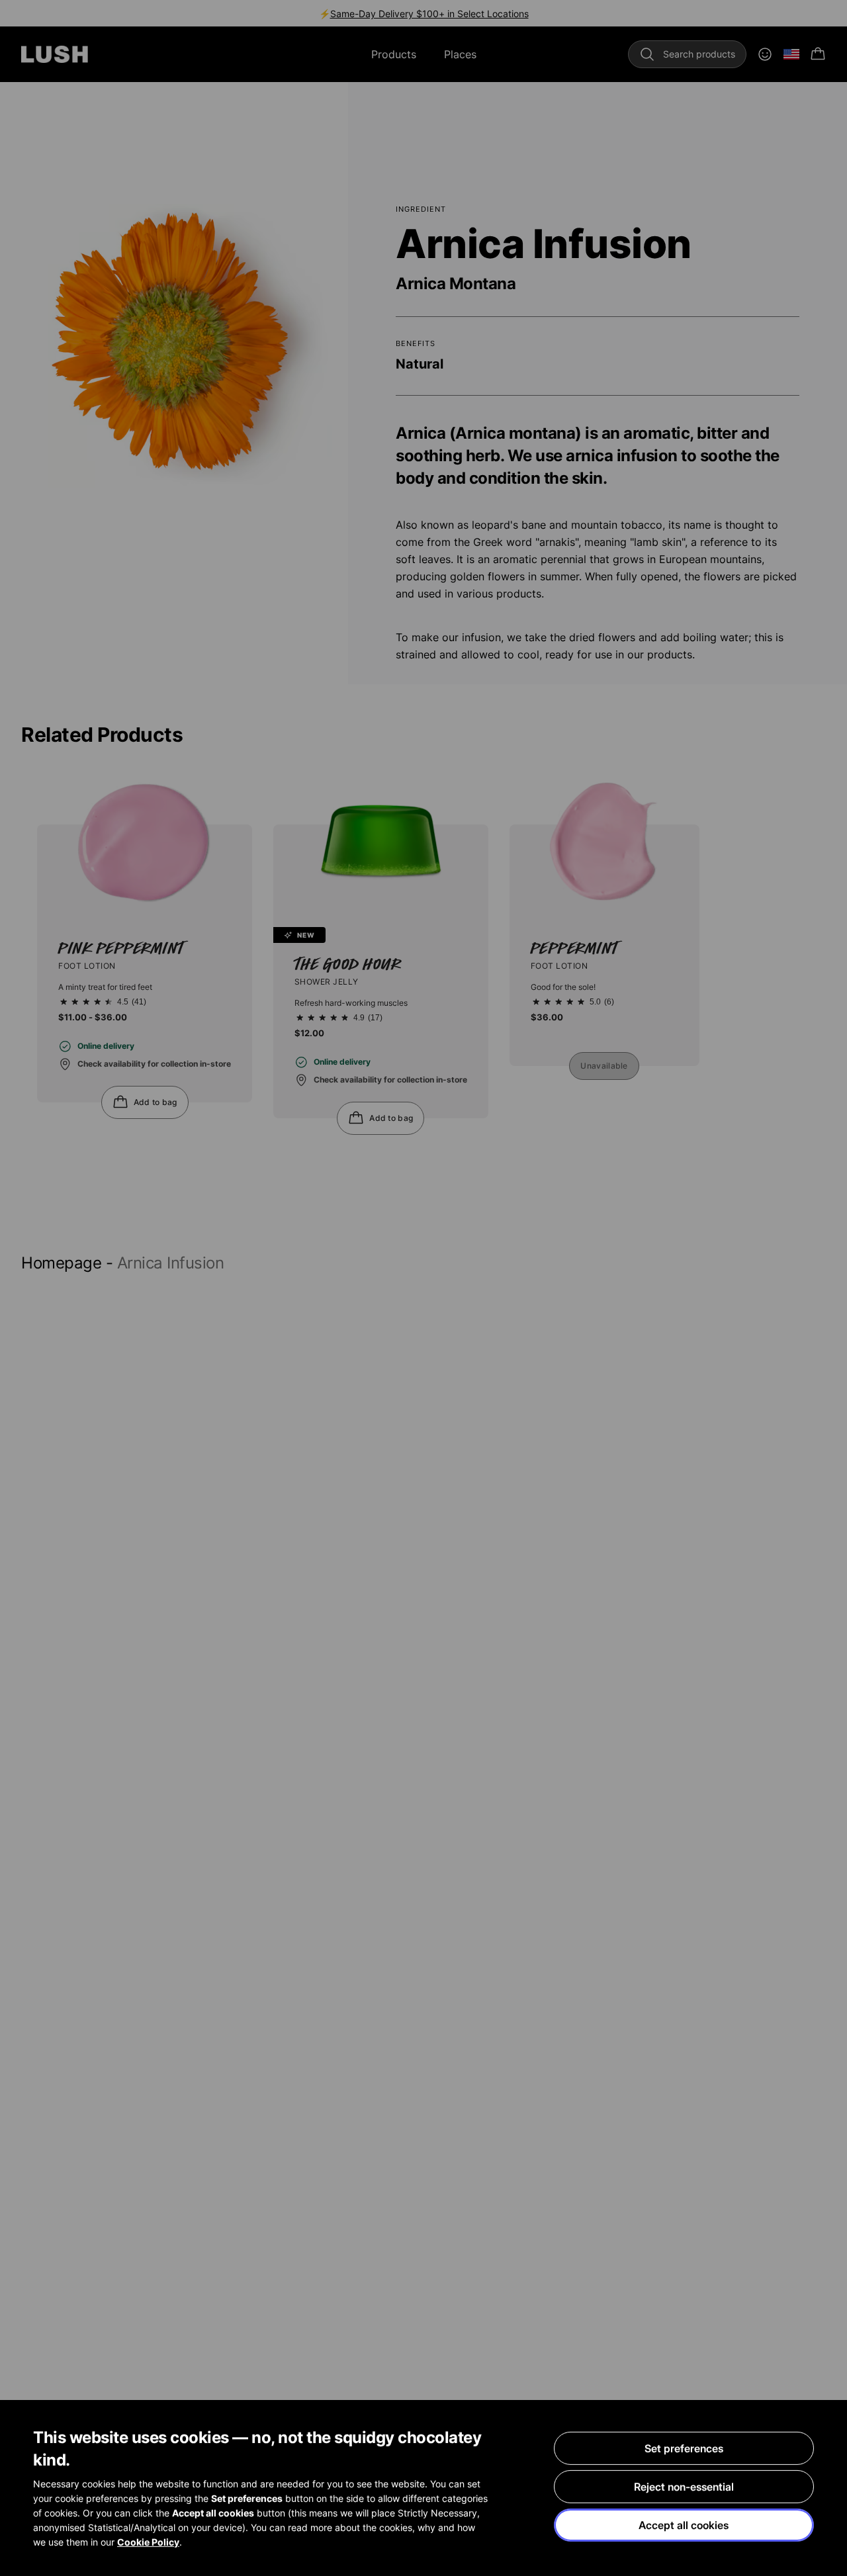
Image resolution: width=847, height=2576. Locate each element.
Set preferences (684, 2448)
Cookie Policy (148, 2542)
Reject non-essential (684, 2487)
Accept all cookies (684, 2525)
